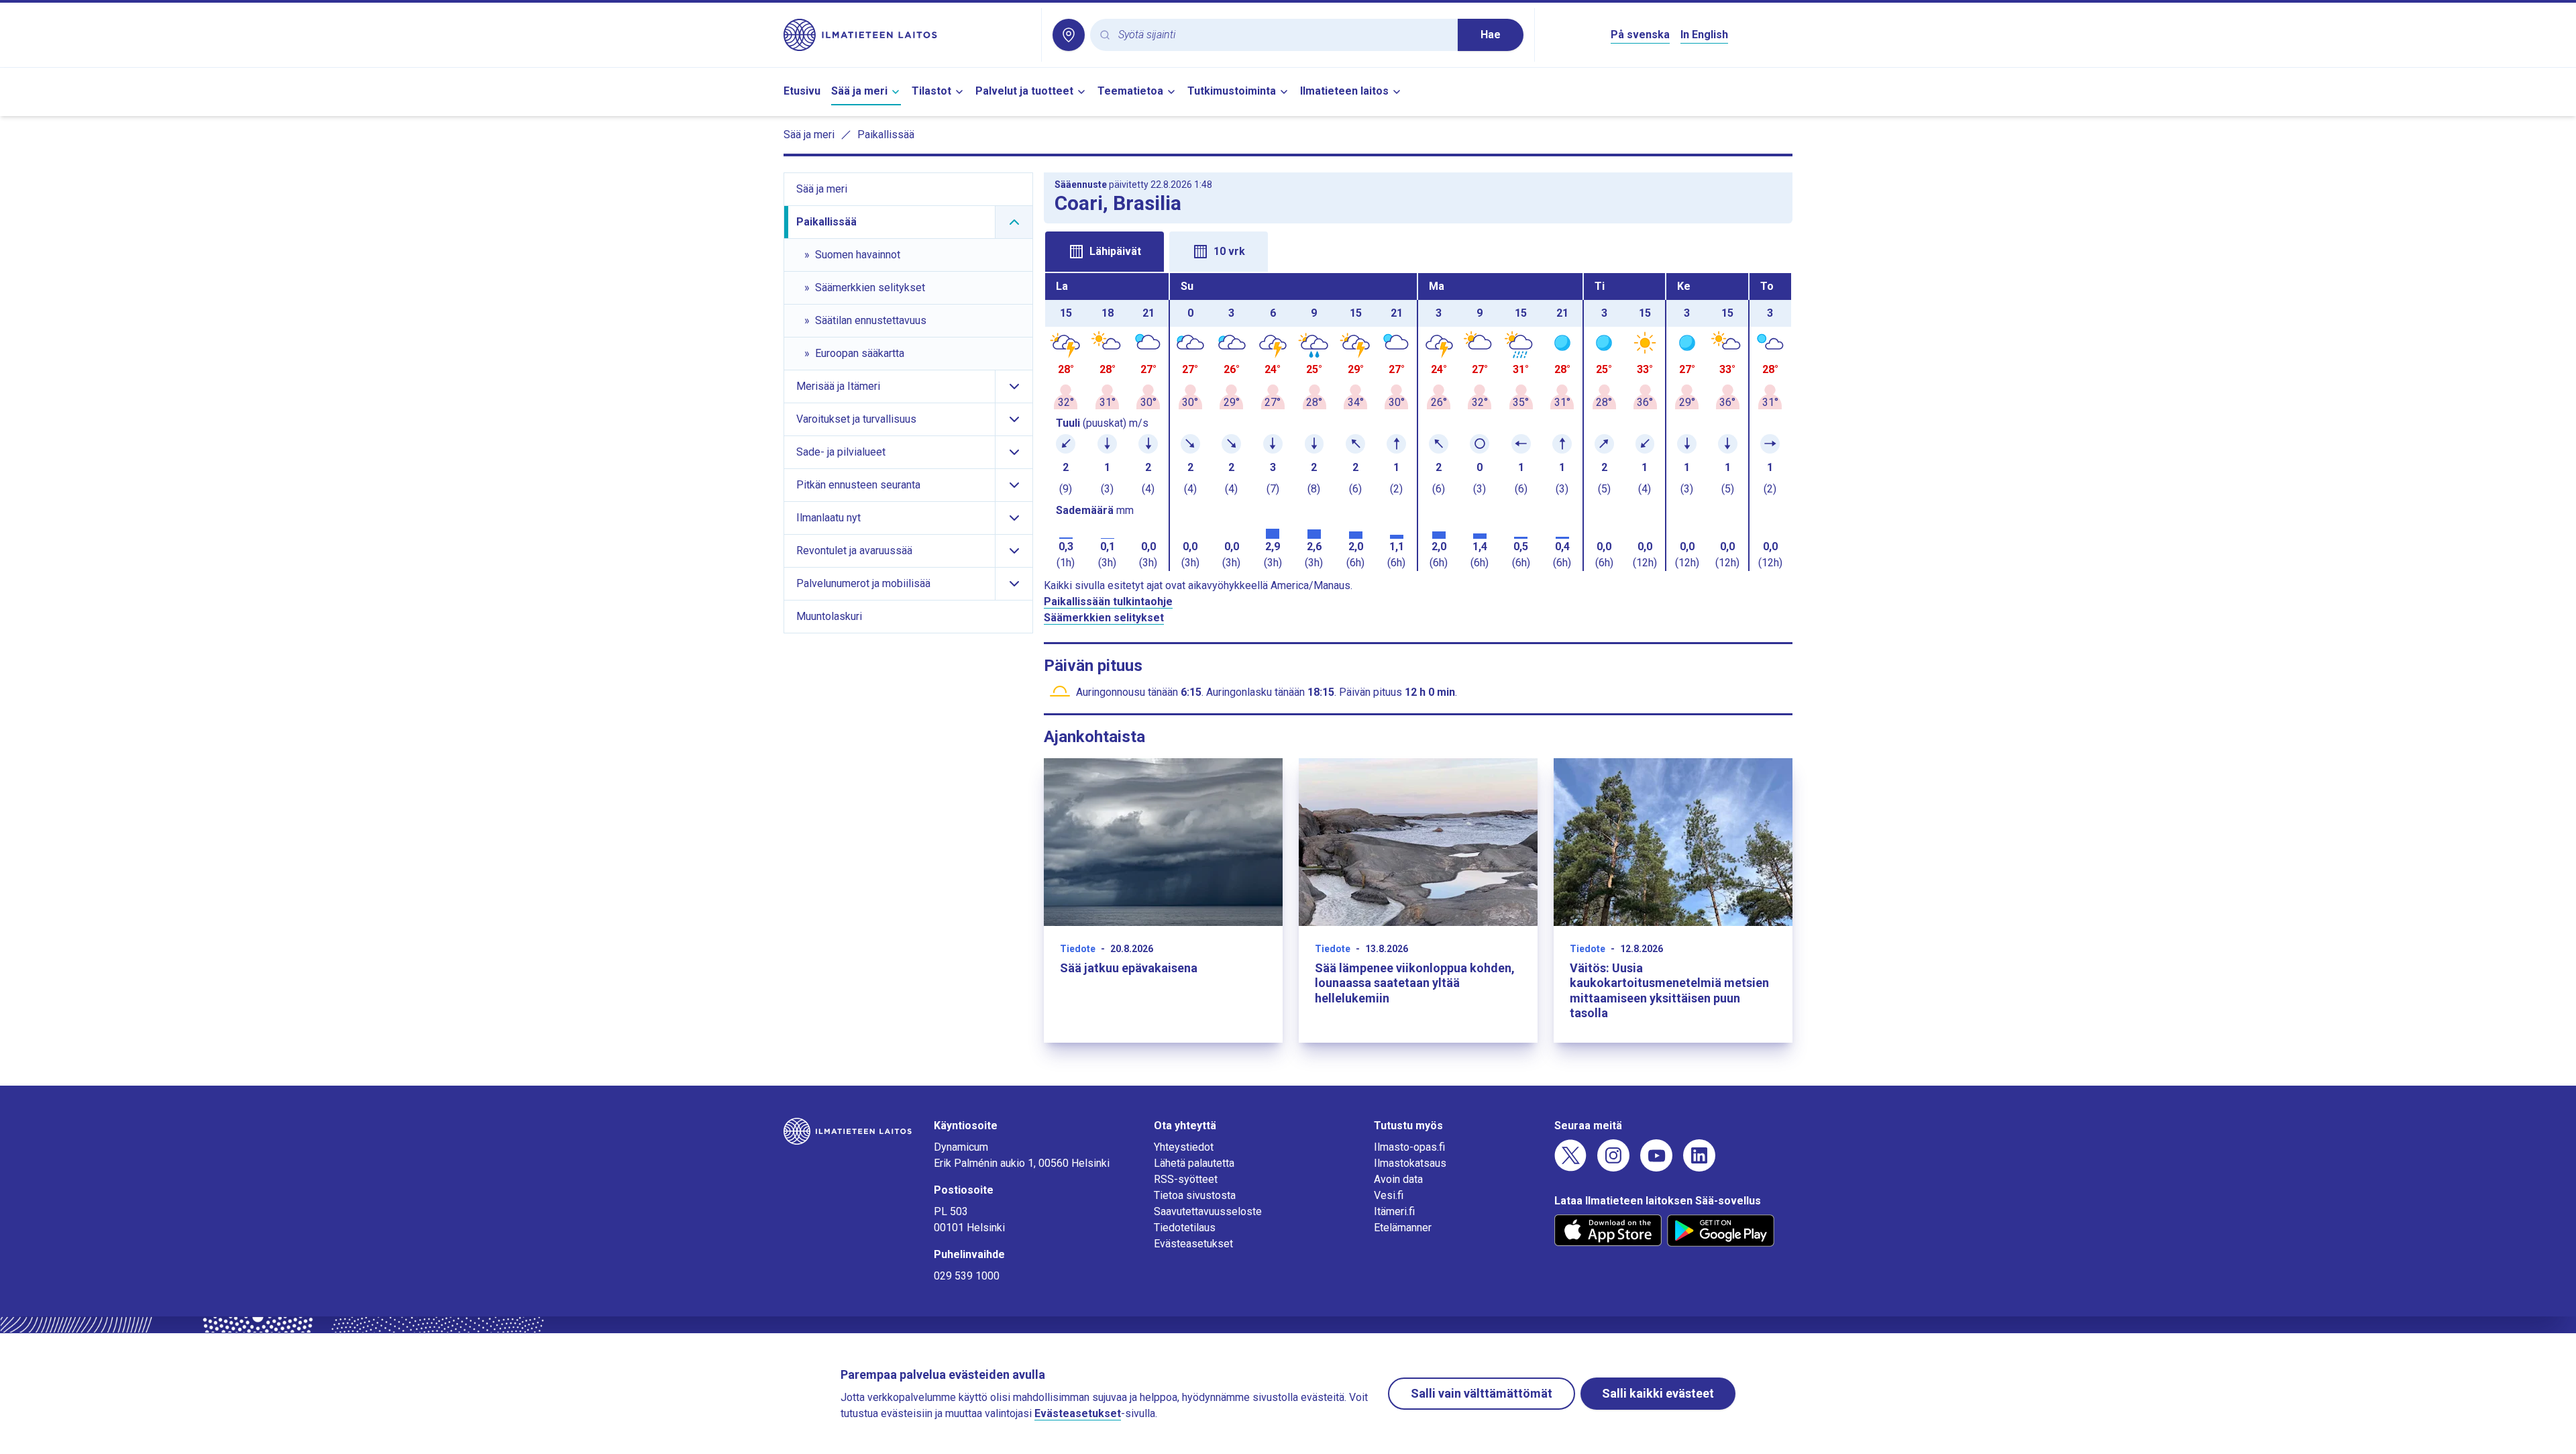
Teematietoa (1130, 91)
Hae (1491, 35)
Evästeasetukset (1193, 1244)
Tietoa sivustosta (1195, 1195)
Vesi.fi (1389, 1195)
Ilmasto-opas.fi (1409, 1147)
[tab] (1105, 252)
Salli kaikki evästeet (1658, 1393)
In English (1704, 35)
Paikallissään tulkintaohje (1108, 602)
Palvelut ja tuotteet (1024, 91)
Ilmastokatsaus (1410, 1163)
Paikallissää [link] (886, 135)
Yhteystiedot (1184, 1147)
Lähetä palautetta (1194, 1163)
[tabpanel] (1418, 422)
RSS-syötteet (1186, 1179)
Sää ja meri (859, 91)
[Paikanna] (1069, 35)
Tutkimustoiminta (1232, 91)
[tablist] (1418, 250)
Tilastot (931, 91)
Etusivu (802, 91)
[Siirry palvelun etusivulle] (907, 35)
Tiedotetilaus (1185, 1228)
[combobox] (1283, 35)
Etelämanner (1403, 1228)
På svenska (1640, 35)
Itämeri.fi (1394, 1211)
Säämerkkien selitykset (1104, 618)
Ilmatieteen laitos (1344, 91)
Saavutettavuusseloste (1208, 1211)
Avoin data (1398, 1179)
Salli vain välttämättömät (1482, 1393)
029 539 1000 (967, 1276)
